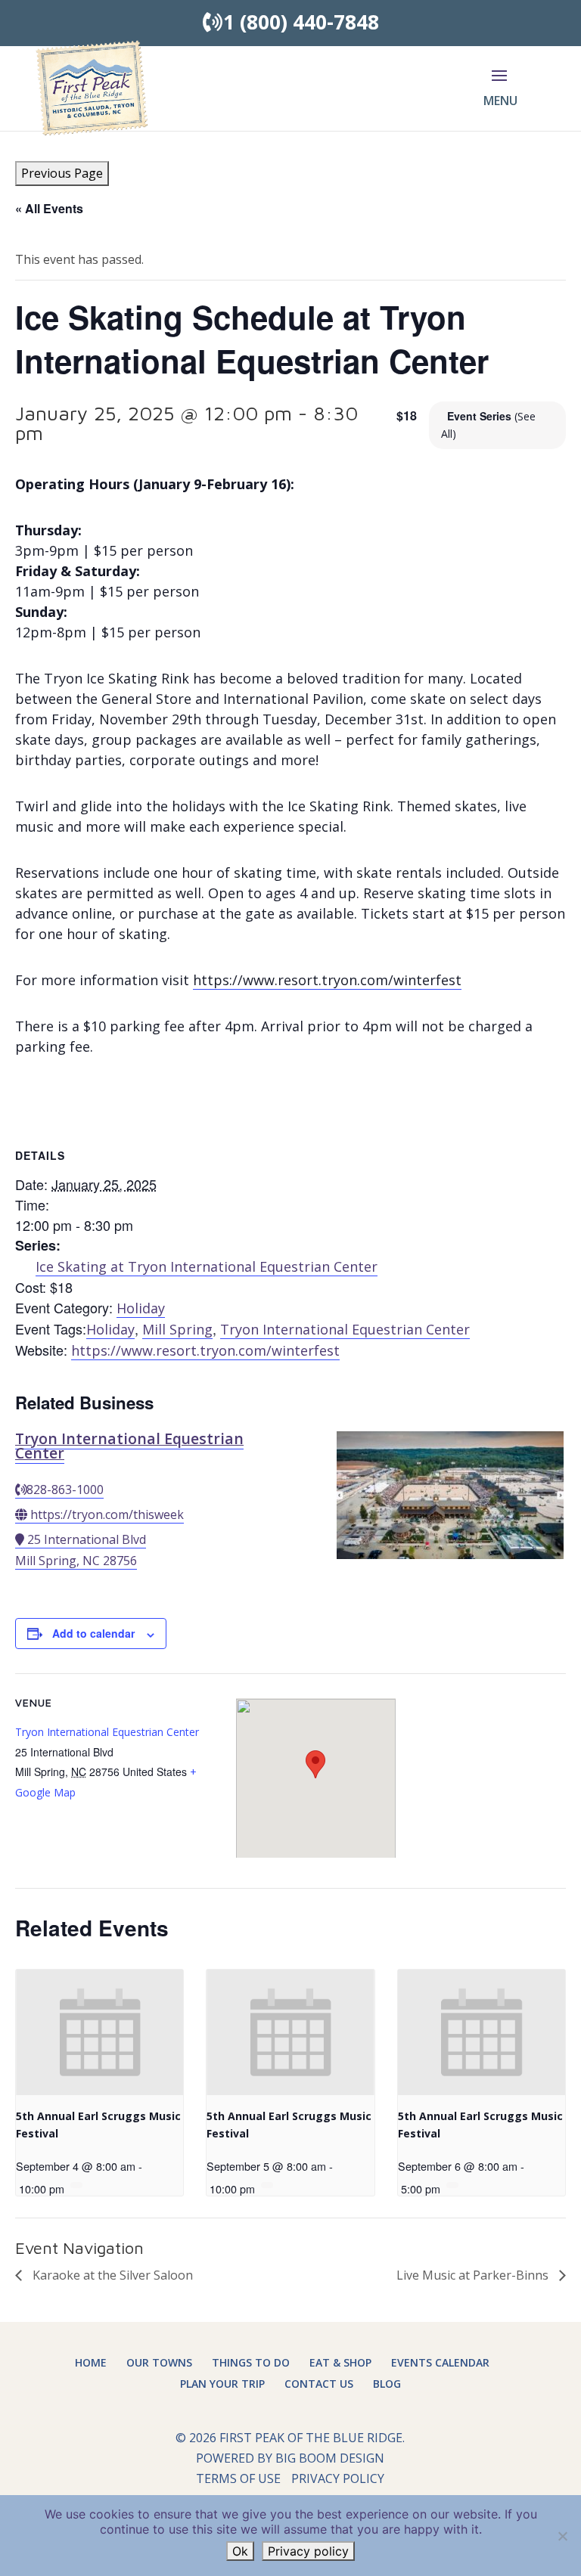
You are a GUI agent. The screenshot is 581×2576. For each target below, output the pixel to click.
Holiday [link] (141, 1308)
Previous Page (62, 173)
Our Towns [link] (159, 2362)
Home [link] (91, 2362)
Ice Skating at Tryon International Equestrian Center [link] (207, 1266)
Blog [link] (387, 2384)
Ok (240, 2551)
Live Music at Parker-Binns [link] (474, 2275)
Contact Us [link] (319, 2384)
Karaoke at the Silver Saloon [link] (111, 2275)
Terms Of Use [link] (238, 2478)
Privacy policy (308, 2551)
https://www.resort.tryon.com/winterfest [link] (327, 980)
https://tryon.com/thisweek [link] (107, 1514)
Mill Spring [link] (177, 1329)
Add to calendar (93, 1633)
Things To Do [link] (251, 2362)
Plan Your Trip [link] (222, 2384)
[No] (562, 2536)
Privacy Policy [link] (338, 2478)
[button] (499, 98)
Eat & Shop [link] (340, 2362)
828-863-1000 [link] (65, 1489)
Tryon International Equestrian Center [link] (345, 1329)
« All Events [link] (49, 208)
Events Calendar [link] (440, 2362)
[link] (92, 87)
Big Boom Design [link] (330, 2458)
